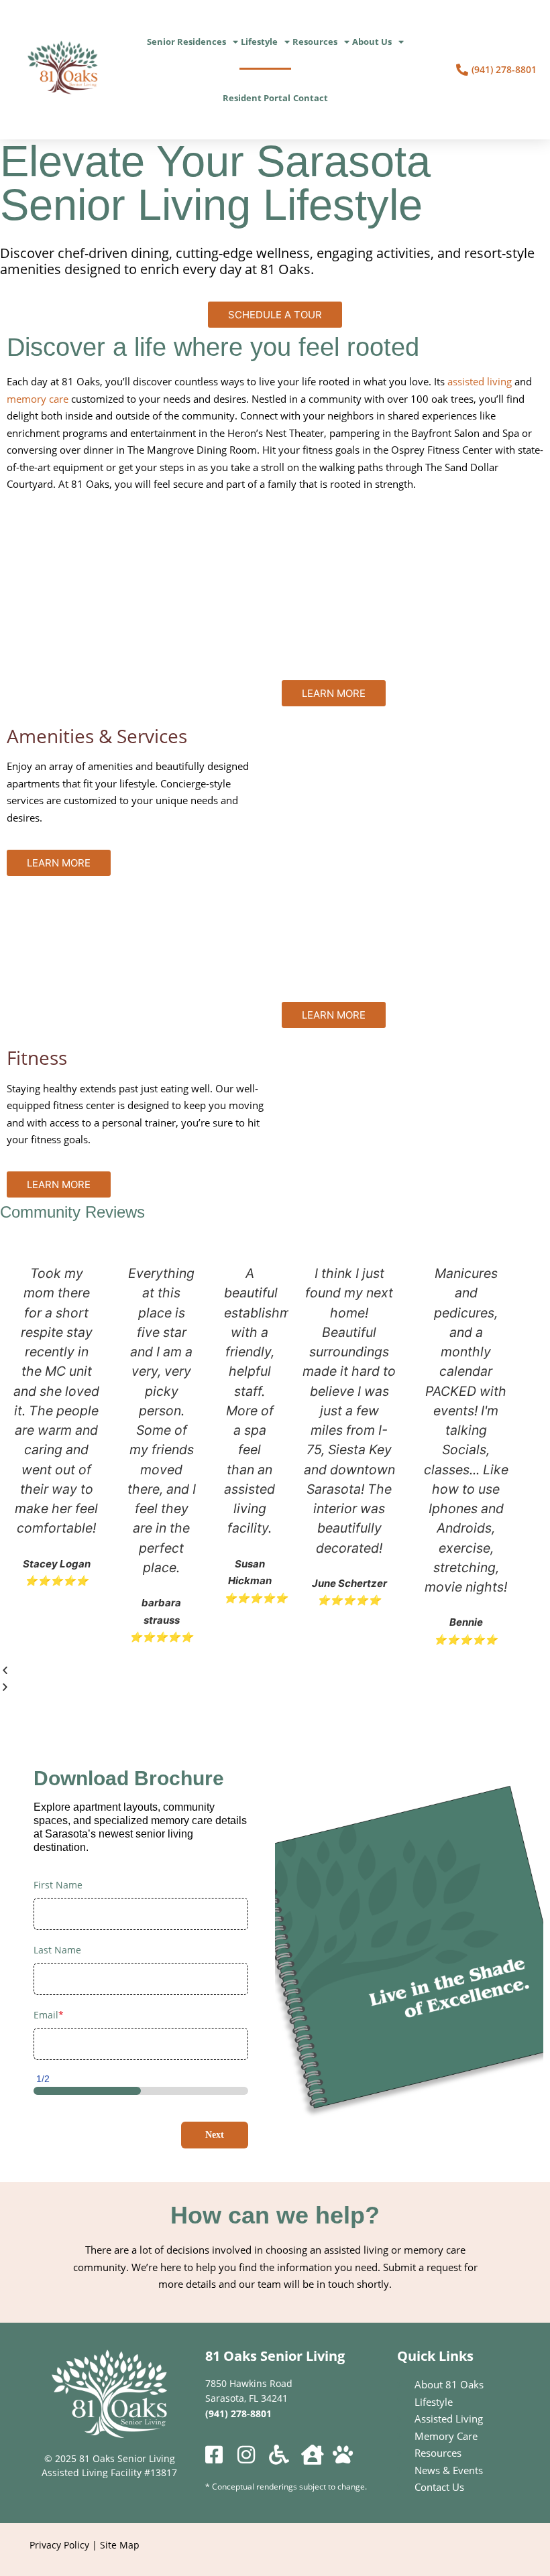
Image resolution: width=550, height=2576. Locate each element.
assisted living (480, 381)
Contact (311, 98)
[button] (261, 1671)
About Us (372, 42)
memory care (38, 399)
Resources (315, 42)
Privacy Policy (59, 2545)
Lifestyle (259, 42)
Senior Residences (186, 42)
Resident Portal (257, 98)
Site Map (120, 2545)
